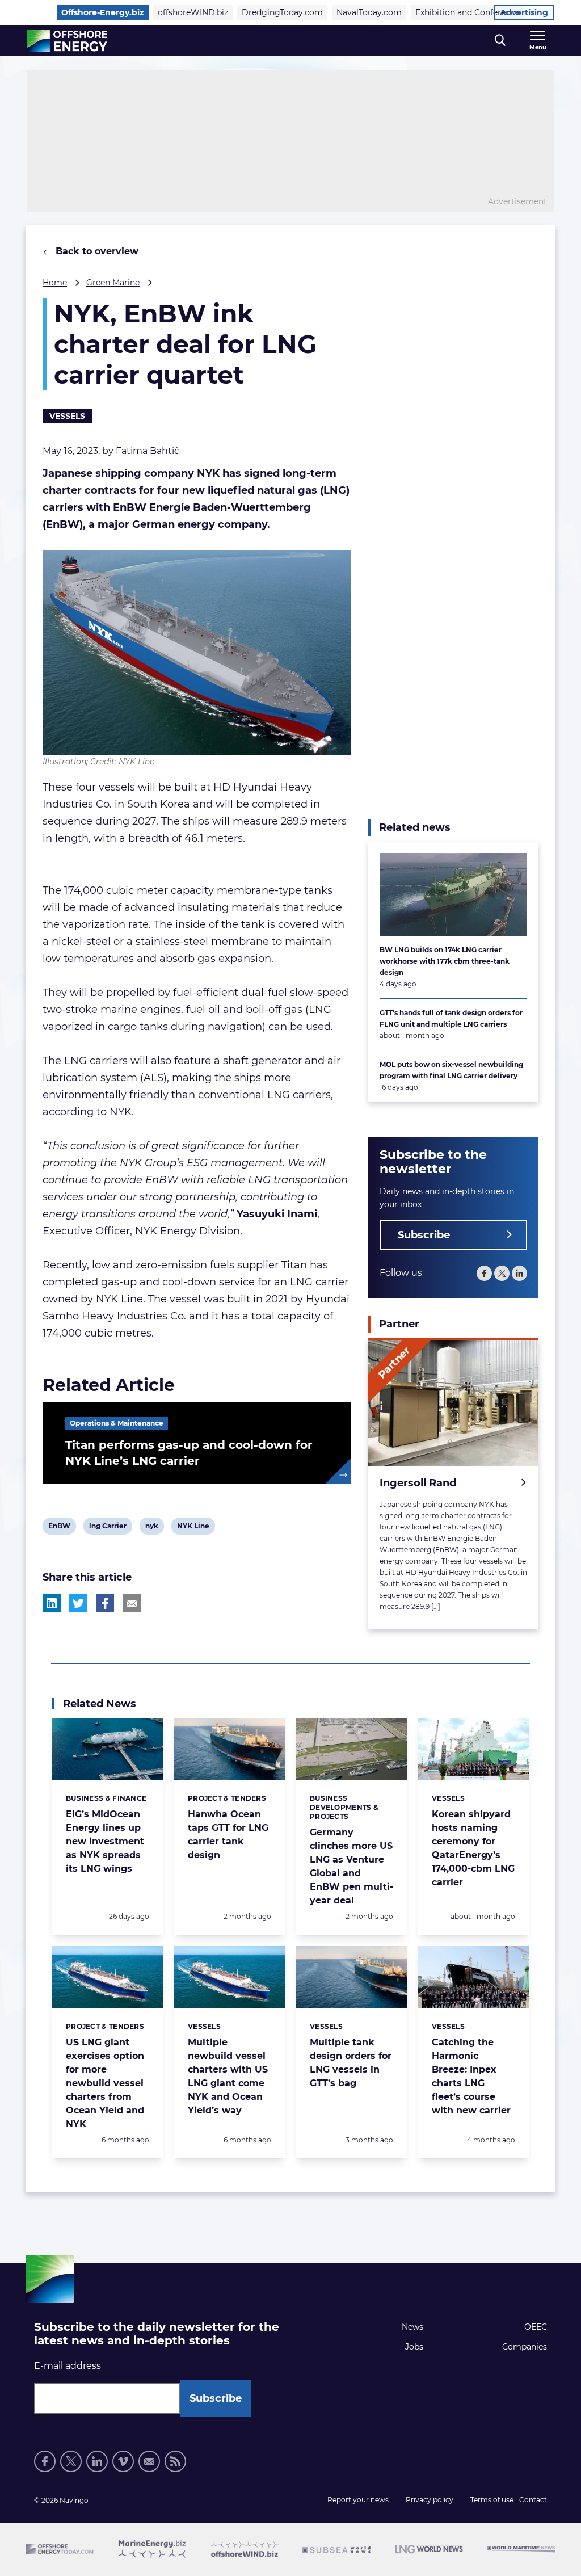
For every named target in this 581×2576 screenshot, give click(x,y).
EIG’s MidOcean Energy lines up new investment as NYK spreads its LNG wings (105, 1841)
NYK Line (193, 1528)
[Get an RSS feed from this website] (175, 2461)
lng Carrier (108, 1528)
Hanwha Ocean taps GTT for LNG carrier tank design (228, 1835)
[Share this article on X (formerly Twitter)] (78, 1603)
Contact (533, 2500)
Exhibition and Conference (468, 12)
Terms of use (492, 2500)
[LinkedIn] (519, 1273)
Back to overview (96, 251)
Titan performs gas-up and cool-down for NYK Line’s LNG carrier (189, 1453)
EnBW (59, 1528)
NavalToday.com (369, 12)
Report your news (358, 2500)
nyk (154, 1528)
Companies (525, 2347)
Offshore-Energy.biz (103, 12)
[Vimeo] (123, 2461)
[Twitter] (502, 1273)
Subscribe (424, 1235)
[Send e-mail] (149, 2461)
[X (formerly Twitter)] (71, 2461)
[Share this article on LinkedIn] (52, 1603)
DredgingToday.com (282, 12)
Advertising (524, 12)
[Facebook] (484, 1273)
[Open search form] (500, 41)
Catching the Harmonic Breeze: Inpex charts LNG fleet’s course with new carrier (471, 2076)
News (412, 2327)
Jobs (414, 2347)
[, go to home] (67, 41)
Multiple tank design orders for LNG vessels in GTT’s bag (351, 2063)
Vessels (67, 416)
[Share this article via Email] (132, 1603)
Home (55, 283)
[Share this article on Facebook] (105, 1603)
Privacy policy (430, 2500)
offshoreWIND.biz (193, 12)
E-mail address (68, 2366)
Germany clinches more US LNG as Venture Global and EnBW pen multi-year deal (351, 1866)
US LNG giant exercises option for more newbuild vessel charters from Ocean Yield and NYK (105, 2083)
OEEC (536, 2327)
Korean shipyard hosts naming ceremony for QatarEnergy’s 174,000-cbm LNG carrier (473, 1848)
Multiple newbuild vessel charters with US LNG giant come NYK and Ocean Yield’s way (228, 2076)
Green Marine (113, 283)
